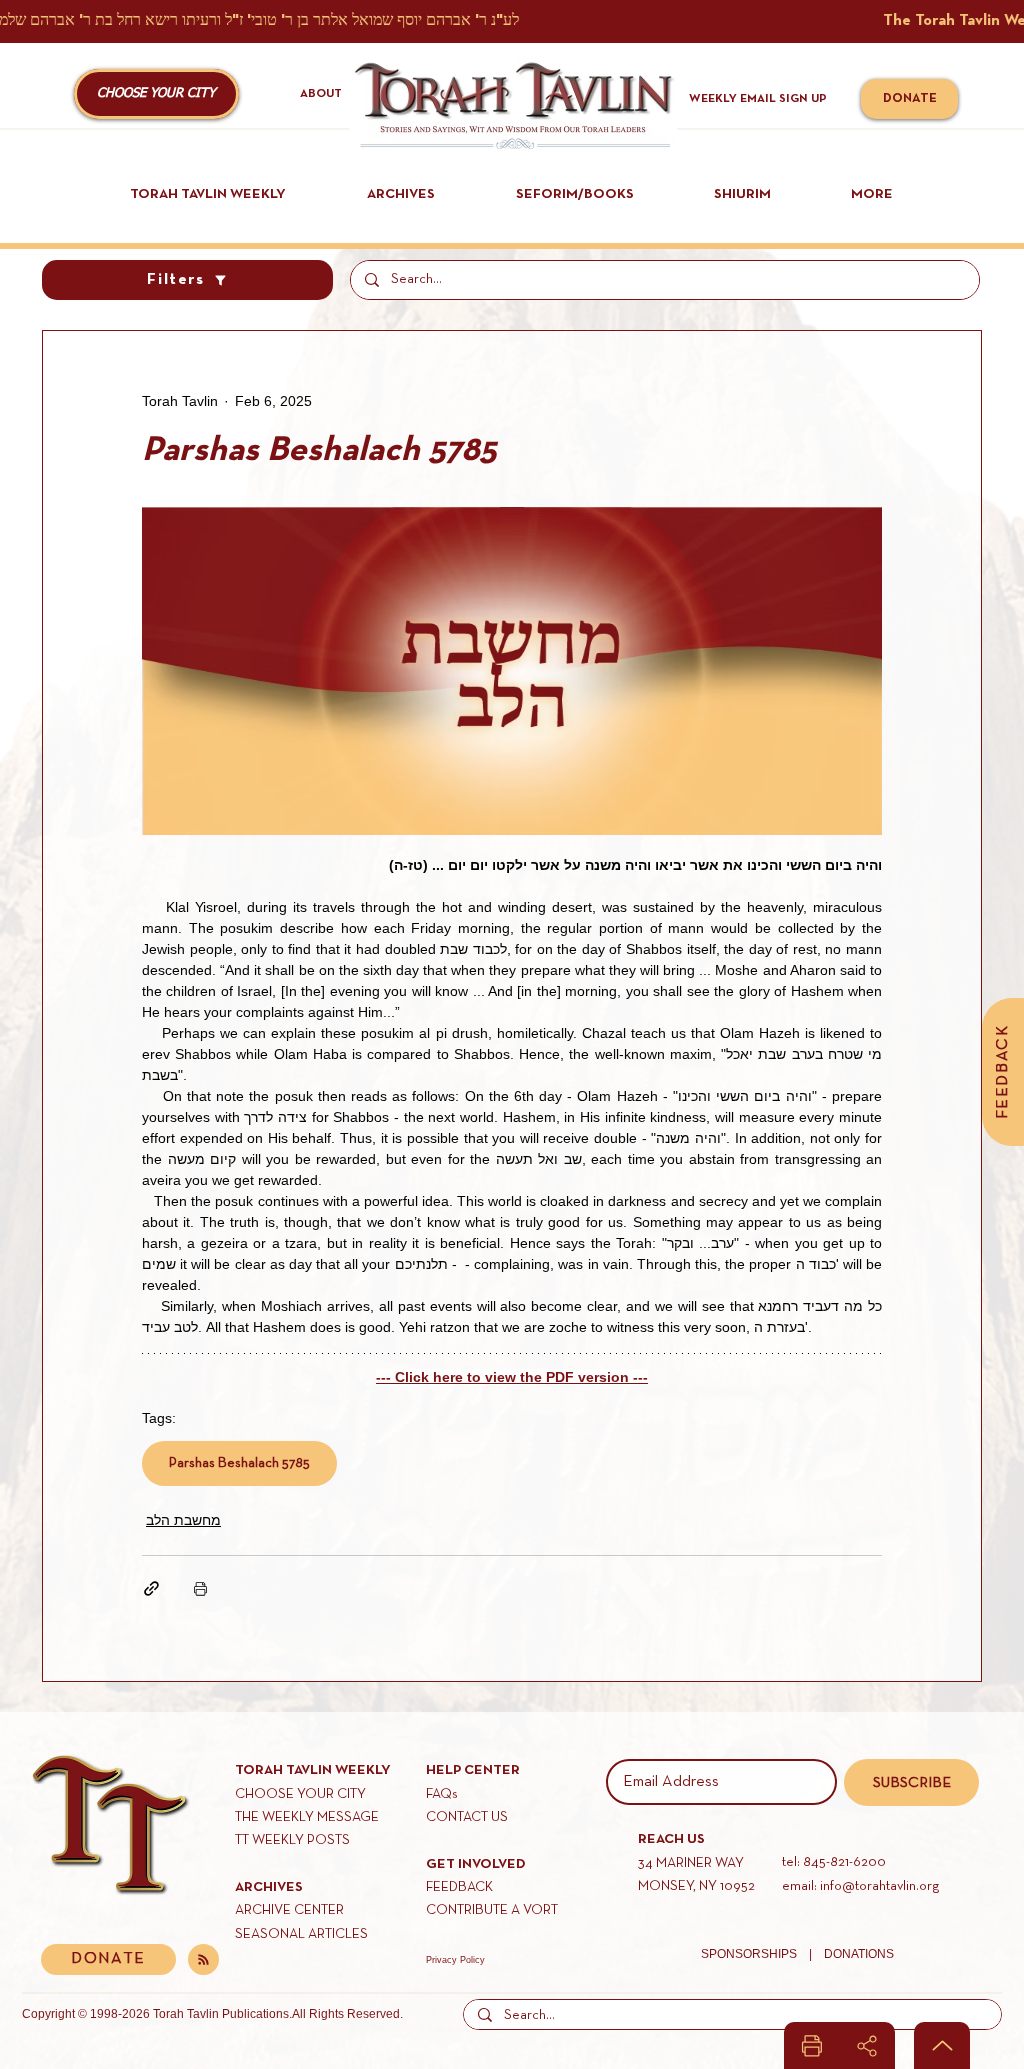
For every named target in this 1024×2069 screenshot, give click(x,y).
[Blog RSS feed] (203, 1960)
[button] (156, 94)
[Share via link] (151, 1588)
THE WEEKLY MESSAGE (307, 1817)
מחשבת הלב (183, 1520)
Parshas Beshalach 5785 (239, 1463)
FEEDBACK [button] (459, 1887)
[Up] (942, 2045)
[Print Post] (200, 1588)
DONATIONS (859, 1954)
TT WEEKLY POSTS (292, 1840)
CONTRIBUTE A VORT (492, 1910)
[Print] (812, 2045)
